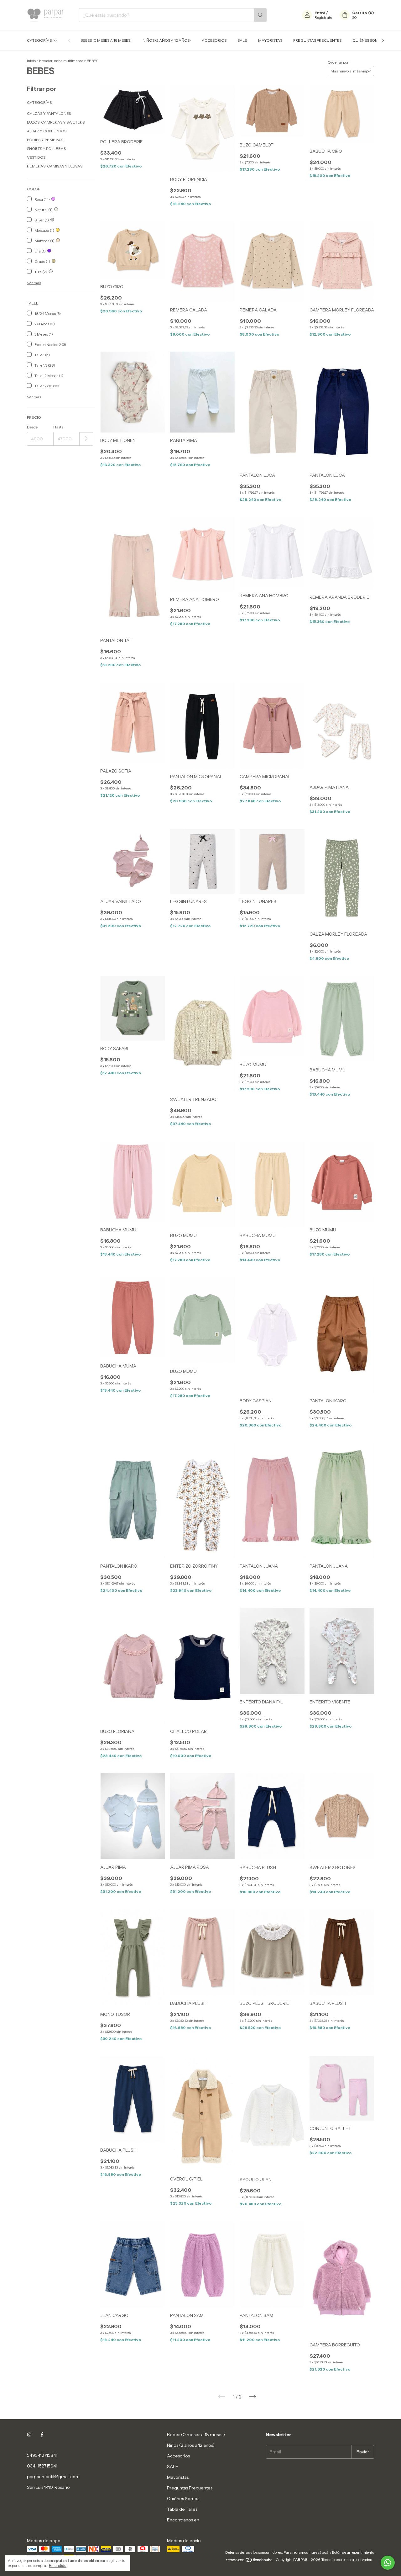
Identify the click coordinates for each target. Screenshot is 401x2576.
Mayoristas (270, 40)
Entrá (320, 13)
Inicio (31, 61)
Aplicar (86, 439)
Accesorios (214, 40)
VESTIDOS (36, 157)
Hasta (58, 427)
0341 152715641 (42, 2466)
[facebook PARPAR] (42, 2435)
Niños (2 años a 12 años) (167, 40)
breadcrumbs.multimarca (61, 61)
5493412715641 (42, 2455)
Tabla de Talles (182, 2509)
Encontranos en (183, 2520)
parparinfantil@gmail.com (53, 2477)
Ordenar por (338, 62)
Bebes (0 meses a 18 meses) (106, 40)
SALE (242, 40)
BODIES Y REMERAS (45, 140)
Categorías (39, 40)
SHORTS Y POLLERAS (46, 149)
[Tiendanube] (250, 2561)
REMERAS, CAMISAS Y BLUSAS (55, 166)
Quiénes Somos (368, 40)
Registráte (323, 17)
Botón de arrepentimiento (353, 2552)
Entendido (58, 2566)
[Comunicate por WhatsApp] (388, 2563)
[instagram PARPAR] (29, 2435)
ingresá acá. (319, 2552)
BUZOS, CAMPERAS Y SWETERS (56, 122)
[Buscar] (260, 15)
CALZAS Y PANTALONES (49, 113)
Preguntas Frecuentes (317, 40)
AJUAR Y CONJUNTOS (47, 131)
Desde (32, 427)
